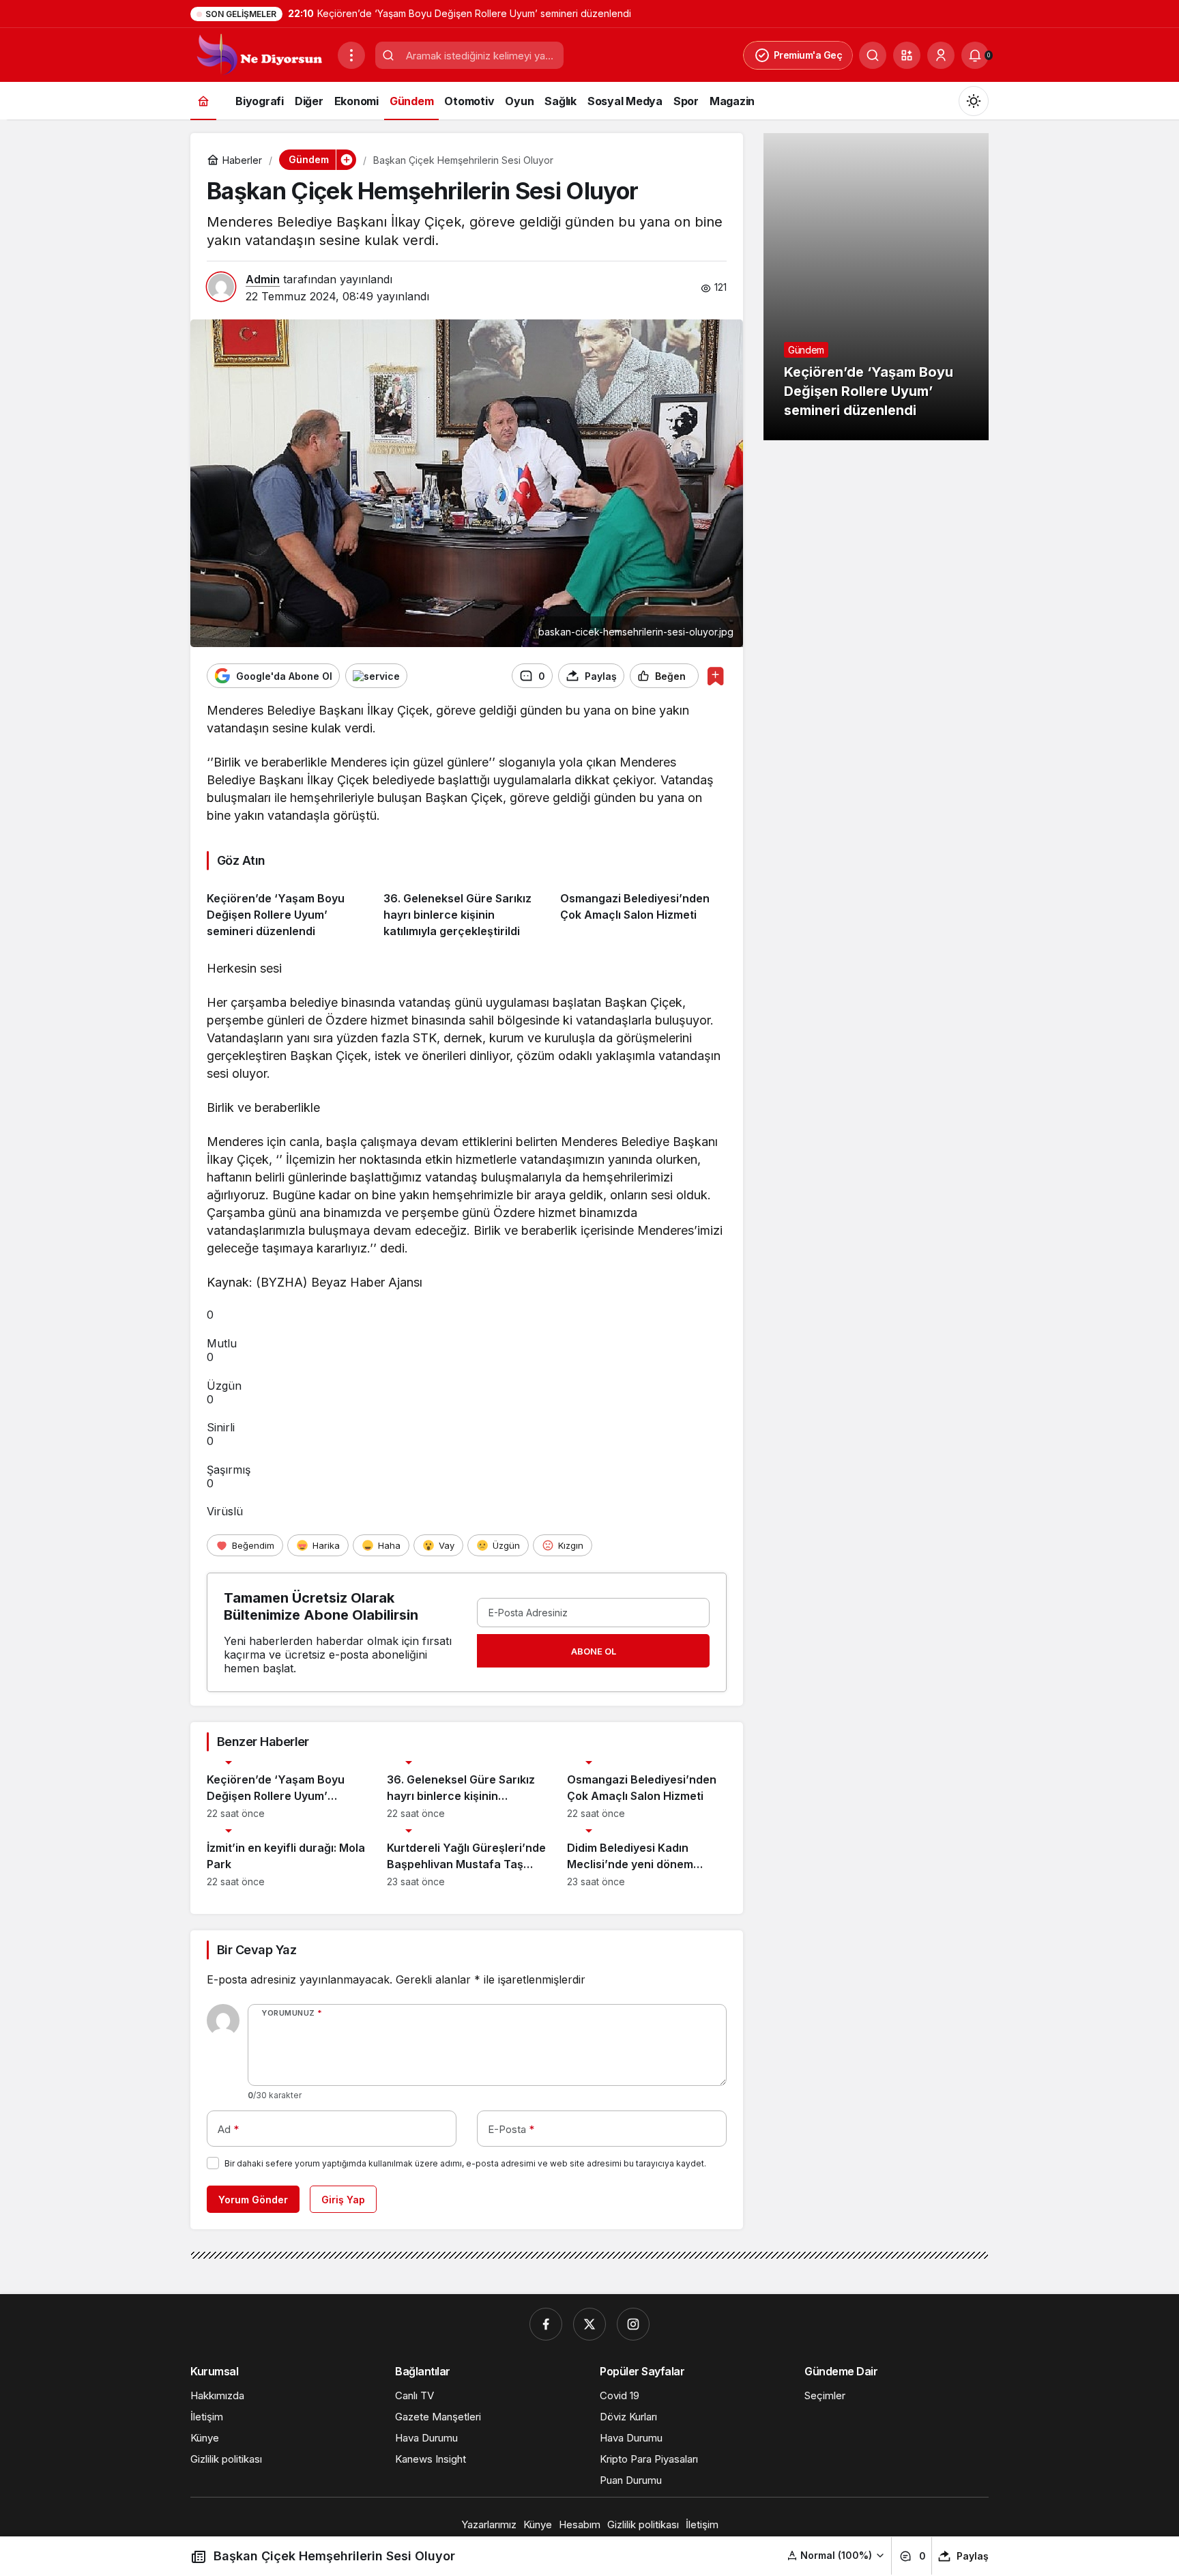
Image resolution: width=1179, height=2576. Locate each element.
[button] (907, 55)
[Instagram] (633, 2324)
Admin (263, 279)
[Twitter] (589, 2324)
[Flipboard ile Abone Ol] (376, 676)
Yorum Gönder (253, 2200)
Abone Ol (594, 1651)
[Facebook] (546, 2324)
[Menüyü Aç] (351, 55)
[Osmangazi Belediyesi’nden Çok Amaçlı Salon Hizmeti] (643, 910)
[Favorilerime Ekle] (715, 676)
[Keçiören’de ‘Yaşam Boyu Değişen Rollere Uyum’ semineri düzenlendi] (290, 910)
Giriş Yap (343, 2200)
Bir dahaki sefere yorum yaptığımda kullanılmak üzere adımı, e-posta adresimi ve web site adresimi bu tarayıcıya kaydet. (465, 2163)
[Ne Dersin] (259, 54)
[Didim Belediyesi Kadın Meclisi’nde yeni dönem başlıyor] (647, 1858)
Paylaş (973, 2556)
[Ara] (873, 55)
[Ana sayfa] (203, 101)
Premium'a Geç (808, 55)
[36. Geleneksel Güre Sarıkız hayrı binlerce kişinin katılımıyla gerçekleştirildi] (467, 910)
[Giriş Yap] (941, 55)
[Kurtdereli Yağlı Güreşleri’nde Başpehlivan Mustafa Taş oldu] (467, 1858)
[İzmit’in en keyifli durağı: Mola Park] (287, 1858)
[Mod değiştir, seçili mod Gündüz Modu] (974, 101)
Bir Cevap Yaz (257, 1950)
